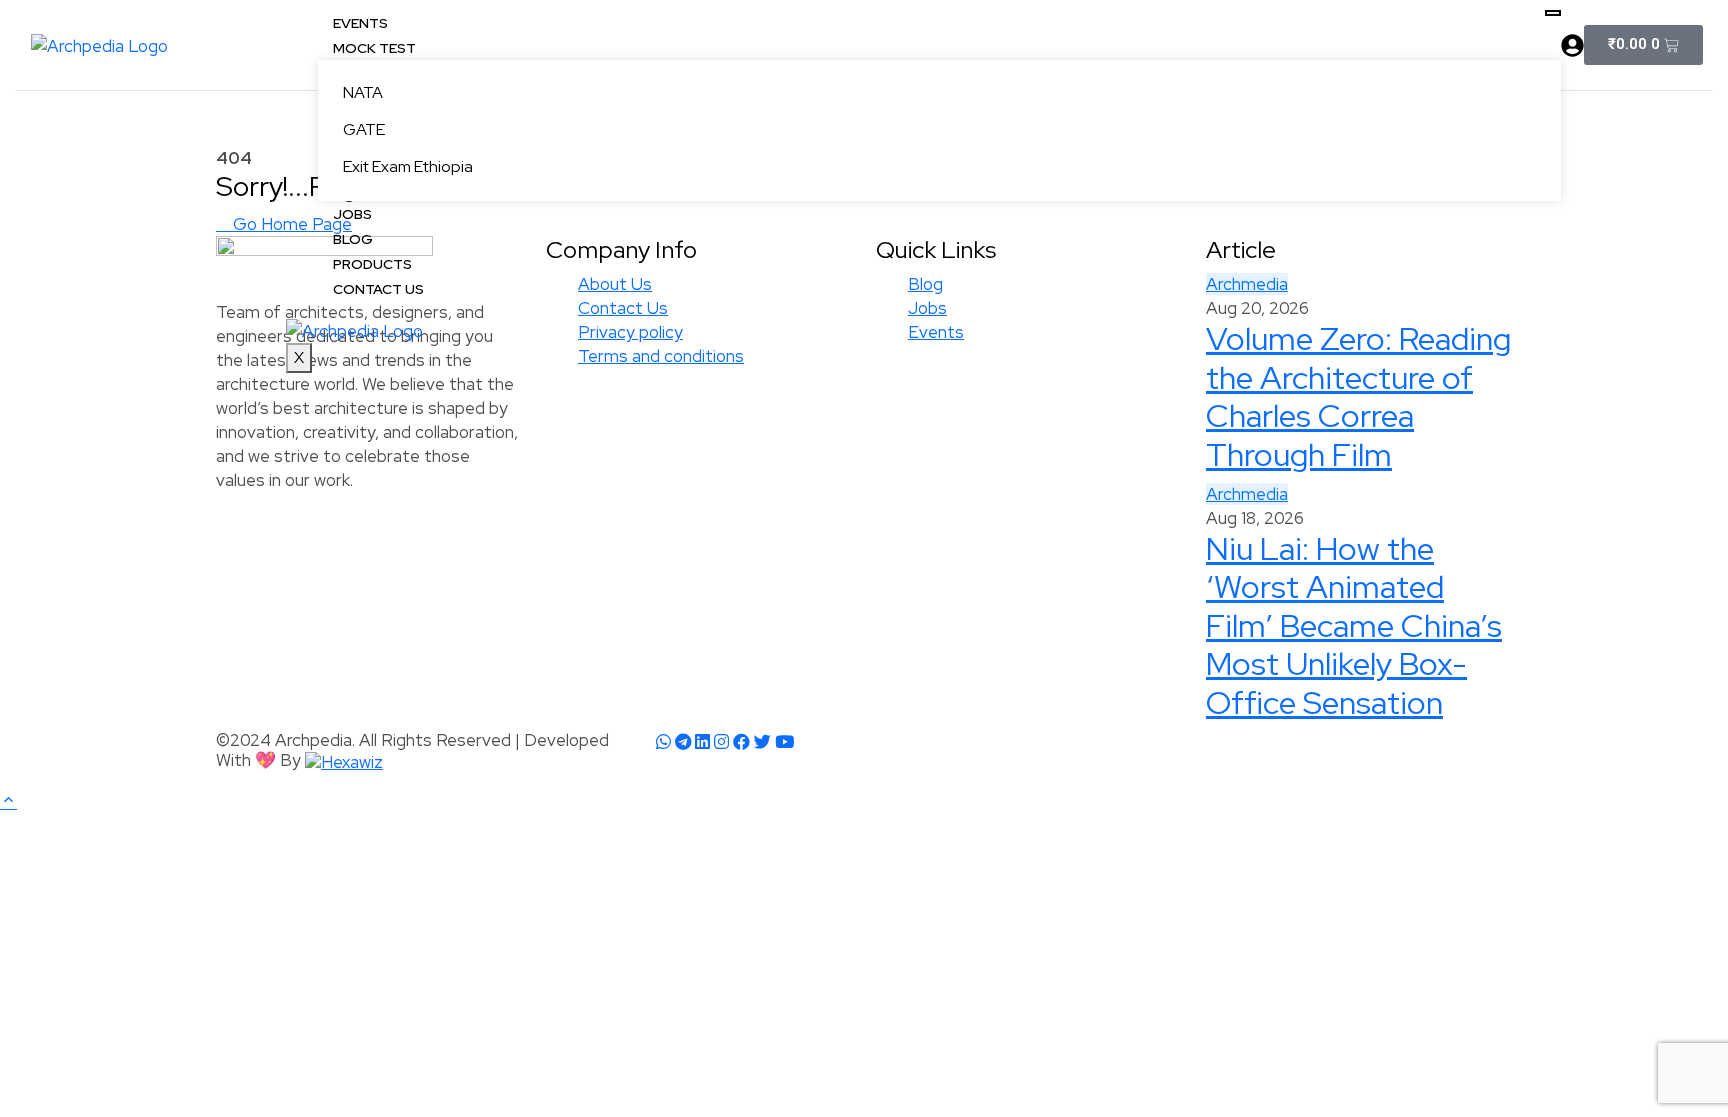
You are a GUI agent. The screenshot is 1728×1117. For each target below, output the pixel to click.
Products (372, 264)
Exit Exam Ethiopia (408, 166)
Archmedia (1247, 494)
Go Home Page (290, 224)
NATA (363, 92)
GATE (364, 129)
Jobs (352, 214)
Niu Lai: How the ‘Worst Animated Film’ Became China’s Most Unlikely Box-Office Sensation (1354, 625)
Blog (353, 239)
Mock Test (374, 48)
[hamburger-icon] (1553, 13)
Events (360, 23)
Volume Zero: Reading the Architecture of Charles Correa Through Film (1358, 396)
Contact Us (378, 289)
